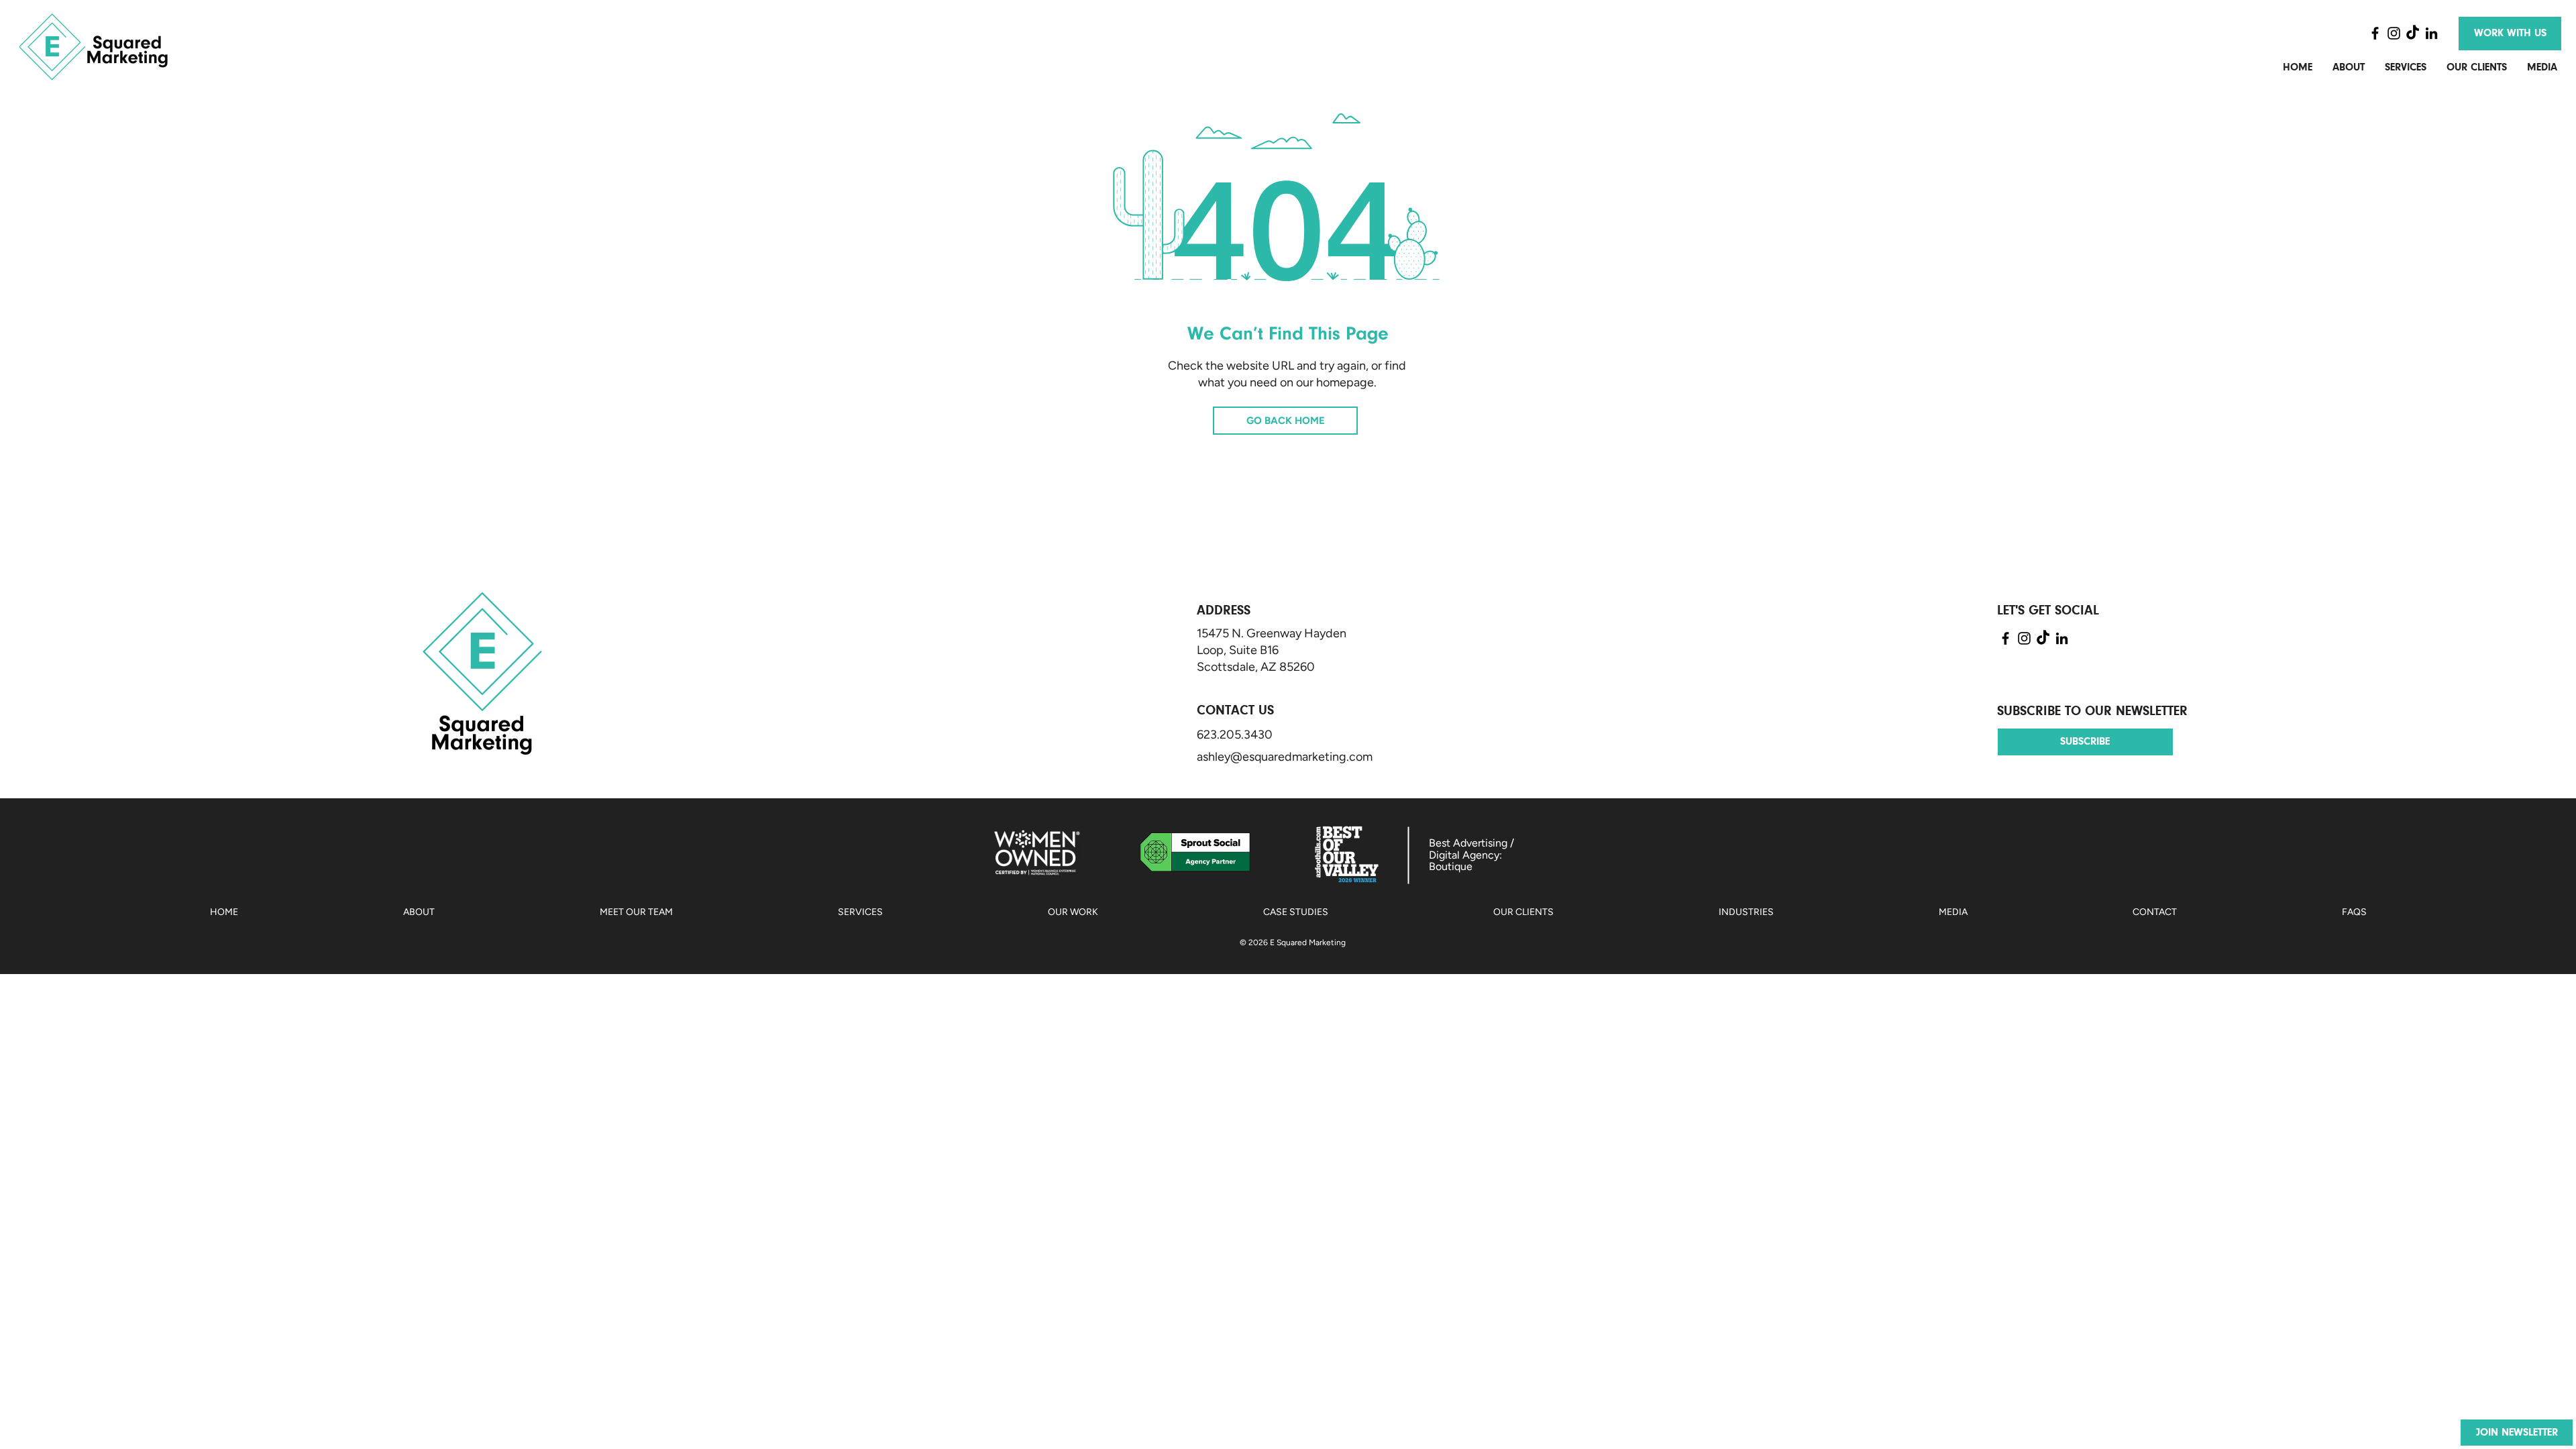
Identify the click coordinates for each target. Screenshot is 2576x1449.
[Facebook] (2375, 33)
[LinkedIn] (2431, 33)
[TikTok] (2413, 33)
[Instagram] (2394, 33)
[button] (2517, 1433)
